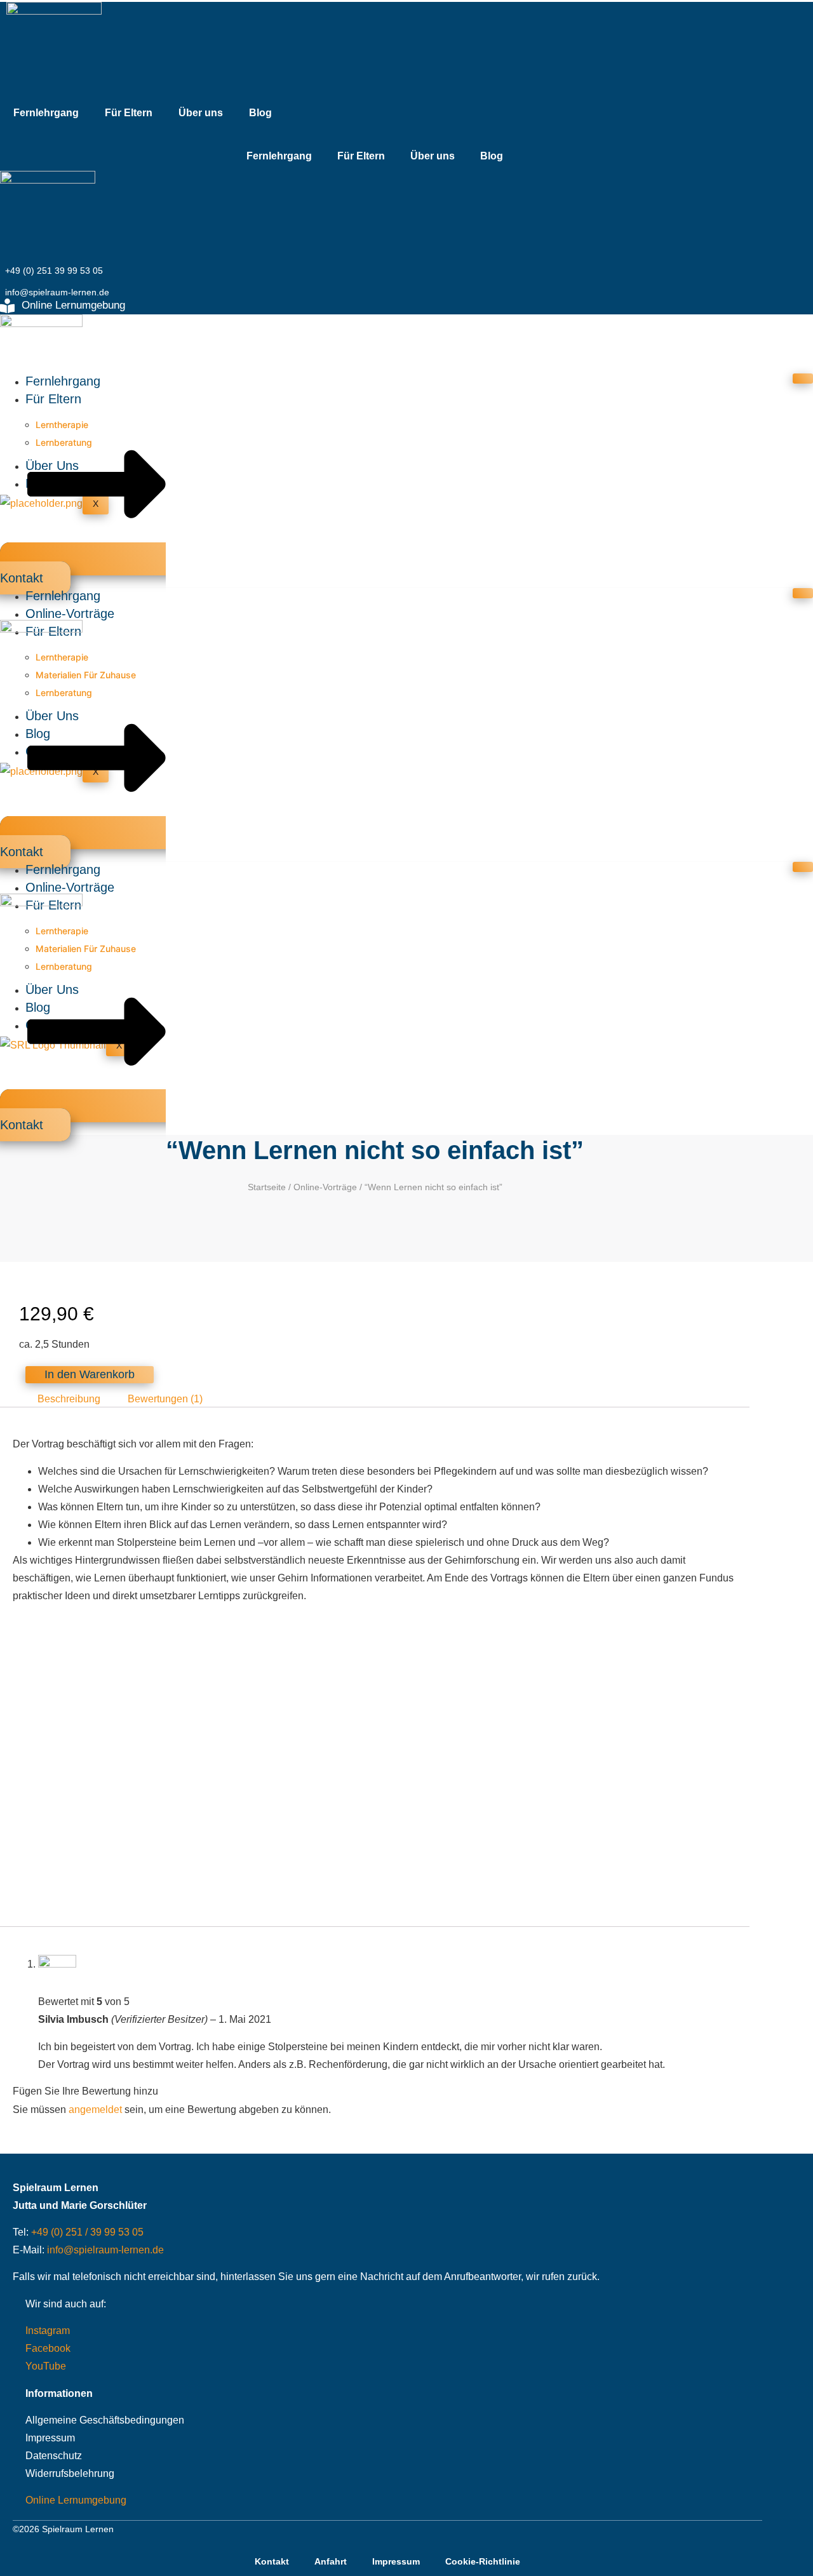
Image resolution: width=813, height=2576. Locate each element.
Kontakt (272, 2561)
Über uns (201, 113)
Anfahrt (331, 2561)
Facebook (48, 2348)
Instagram (48, 2331)
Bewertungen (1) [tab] (165, 1398)
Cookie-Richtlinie (483, 2561)
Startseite (267, 1187)
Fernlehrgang (46, 113)
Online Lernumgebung (76, 2500)
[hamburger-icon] (803, 379)
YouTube (46, 2366)
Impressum (50, 2438)
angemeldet (95, 2110)
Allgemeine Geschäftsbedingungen (105, 2420)
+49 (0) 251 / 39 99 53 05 (87, 2232)
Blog (260, 113)
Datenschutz (54, 2456)
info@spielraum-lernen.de (105, 2250)
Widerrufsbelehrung (70, 2473)
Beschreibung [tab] (69, 1398)
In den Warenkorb (90, 1374)
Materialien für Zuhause (86, 675)
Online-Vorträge (70, 614)
